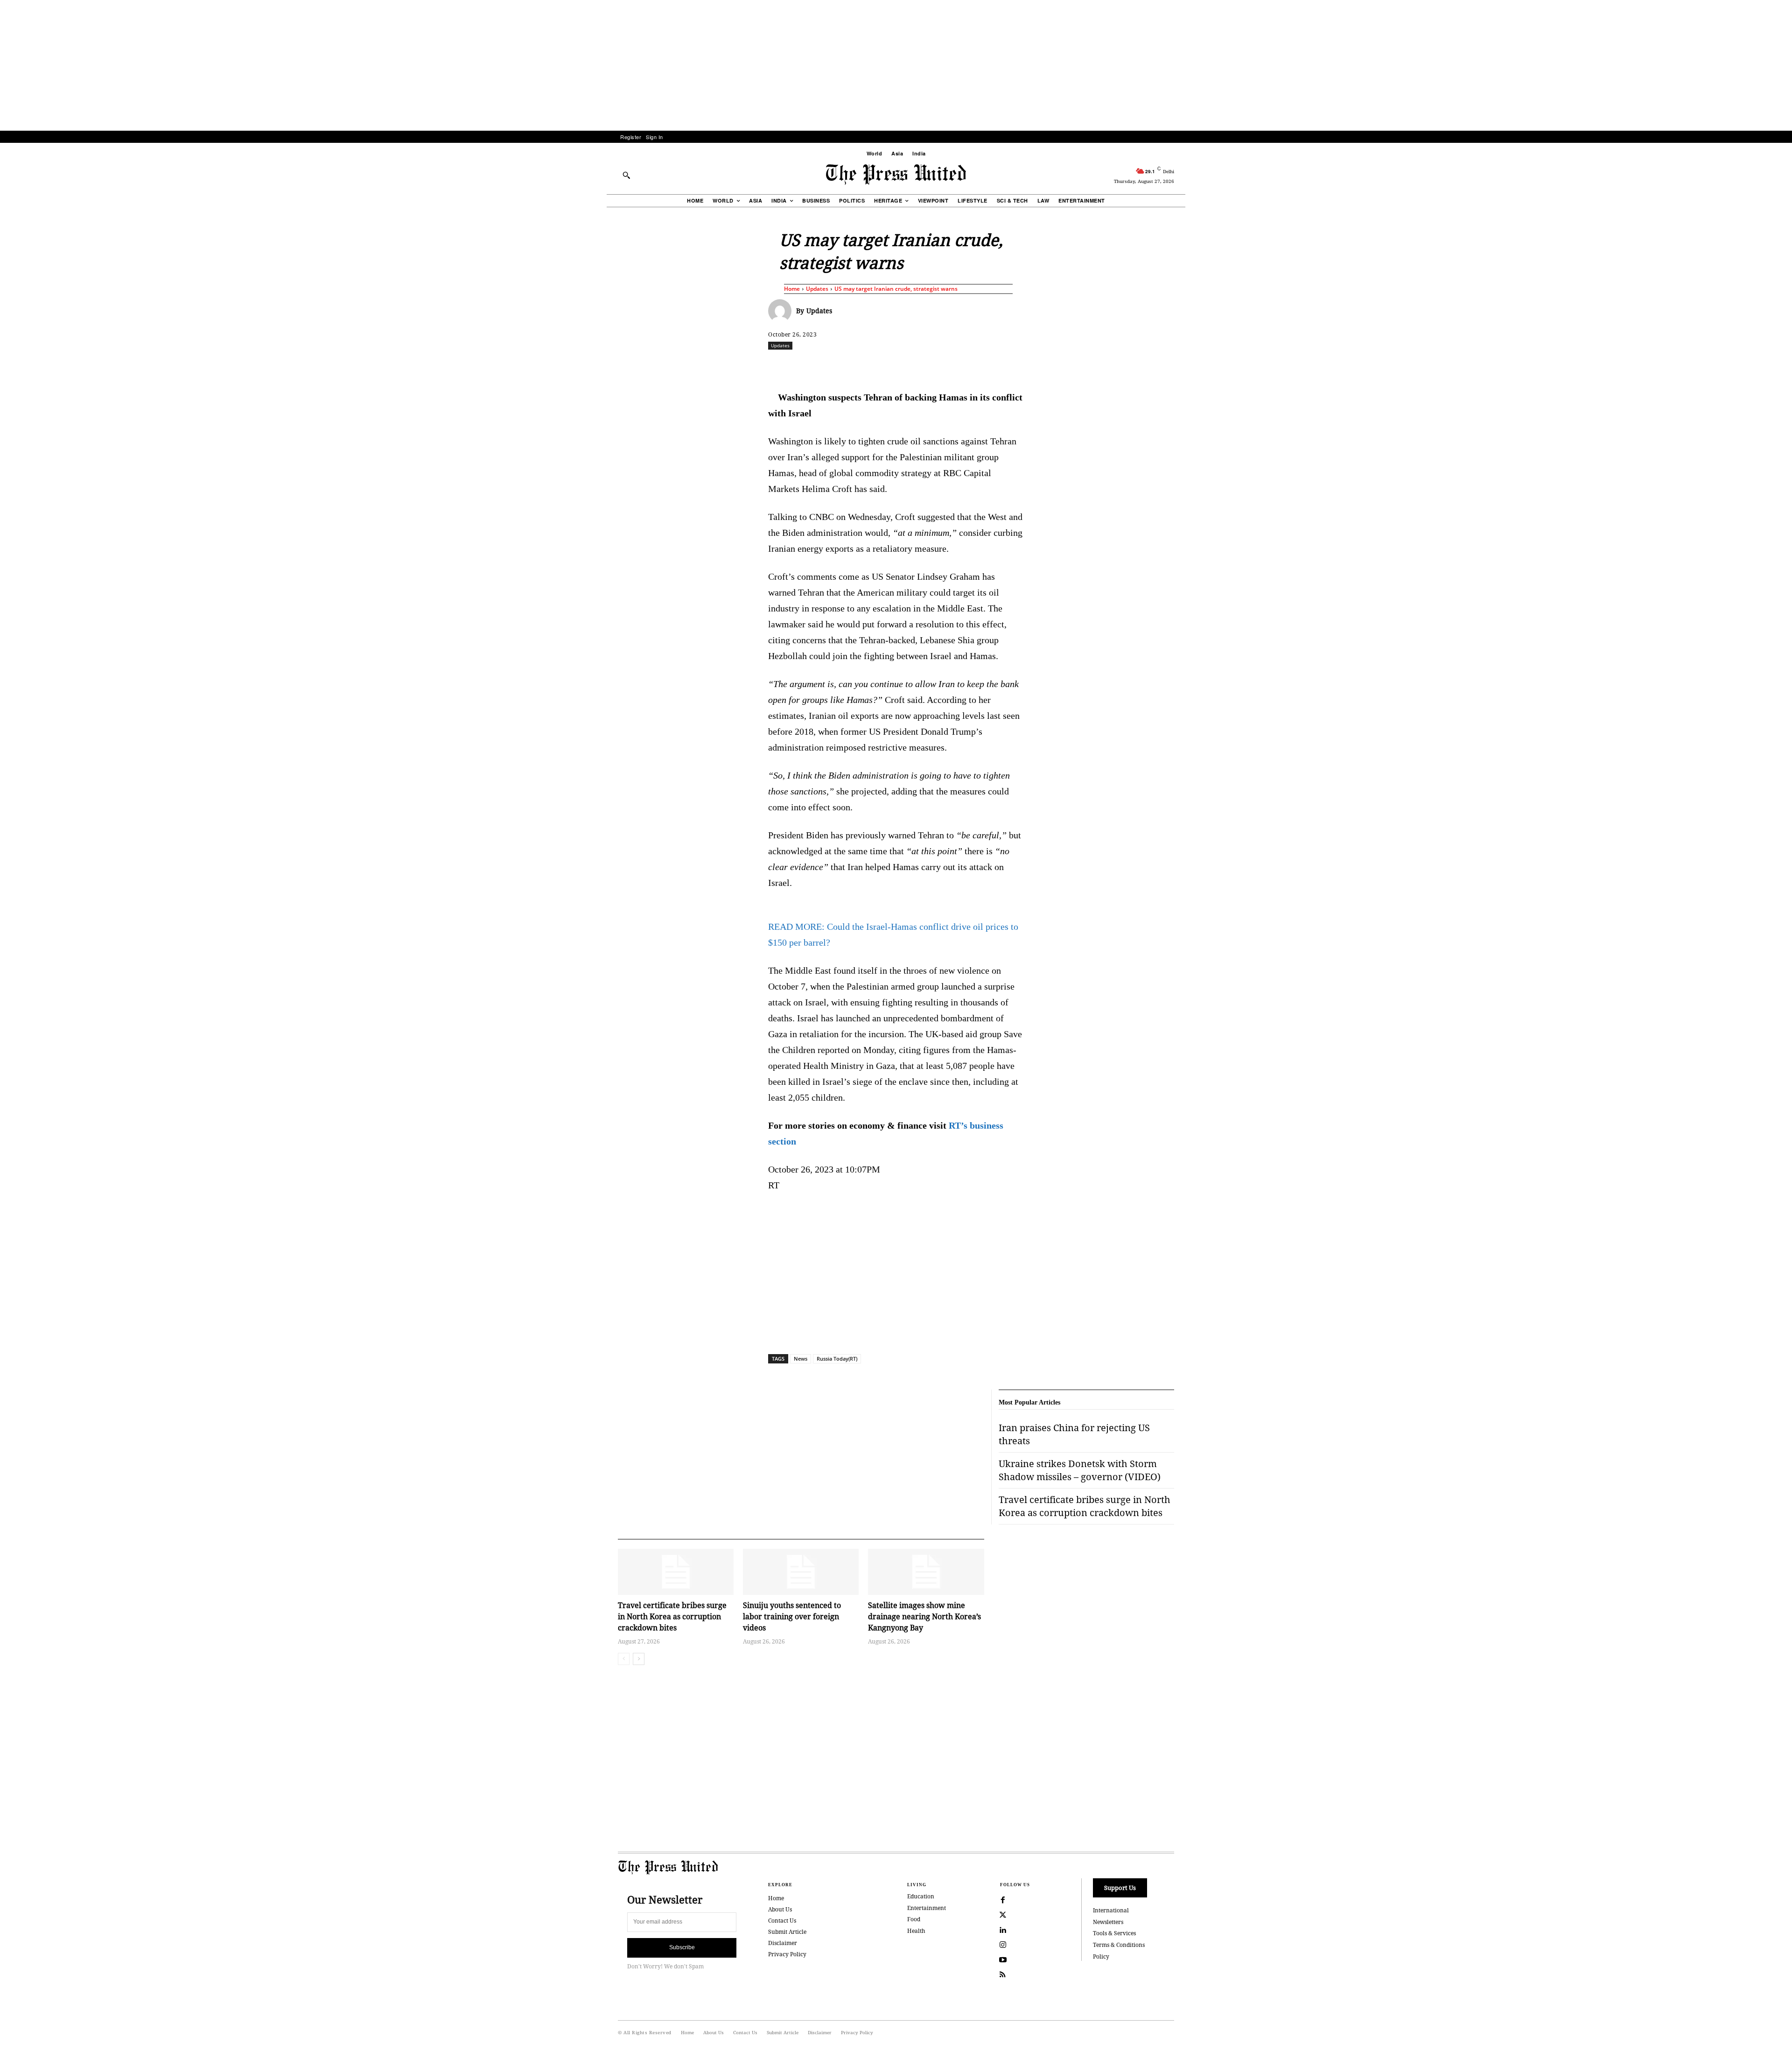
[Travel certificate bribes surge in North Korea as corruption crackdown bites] (676, 1572)
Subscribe (682, 1947)
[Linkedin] (920, 366)
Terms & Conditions (1119, 1945)
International (1111, 1910)
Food (914, 1919)
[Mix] (1027, 366)
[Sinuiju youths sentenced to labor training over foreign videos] (801, 1572)
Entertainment (927, 1908)
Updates (817, 289)
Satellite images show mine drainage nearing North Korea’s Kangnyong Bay (924, 1616)
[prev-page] (624, 1659)
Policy (1101, 1956)
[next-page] (639, 1659)
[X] (855, 366)
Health (916, 1931)
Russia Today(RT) (837, 1359)
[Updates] (782, 311)
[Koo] (1177, 366)
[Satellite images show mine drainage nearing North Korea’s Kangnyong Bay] (926, 1572)
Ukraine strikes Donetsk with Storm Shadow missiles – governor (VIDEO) (1080, 1470)
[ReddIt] (877, 366)
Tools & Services (1114, 1933)
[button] (626, 175)
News (801, 1359)
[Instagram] (1003, 1945)
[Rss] (1003, 1975)
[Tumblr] (984, 366)
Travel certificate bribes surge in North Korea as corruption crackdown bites (672, 1616)
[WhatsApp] (898, 366)
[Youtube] (1003, 1960)
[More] (1199, 366)
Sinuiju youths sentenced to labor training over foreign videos (792, 1616)
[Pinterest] (941, 366)
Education (921, 1896)
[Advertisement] (896, 65)
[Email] (963, 366)
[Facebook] (834, 366)
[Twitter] (1003, 1915)
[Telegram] (1006, 366)
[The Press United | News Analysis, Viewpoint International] (896, 175)
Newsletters (1108, 1922)
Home (792, 289)
